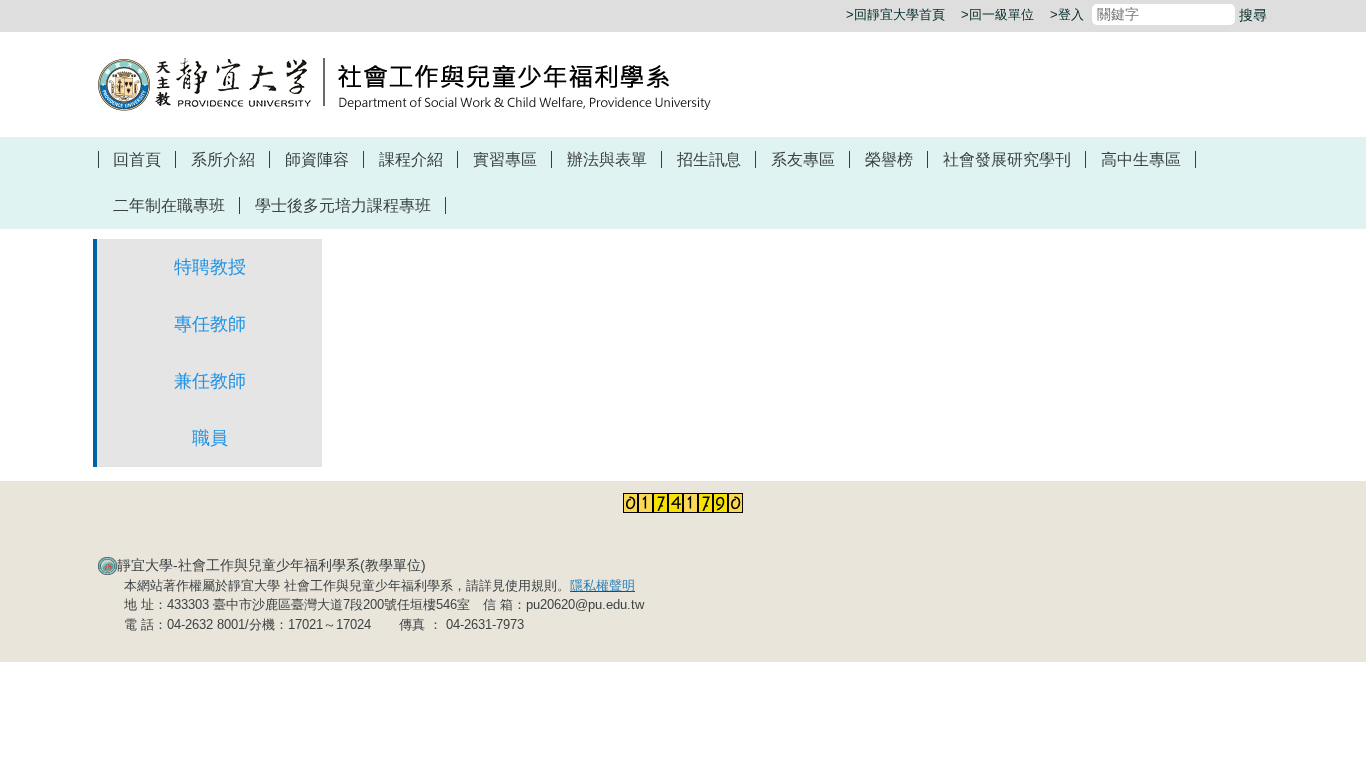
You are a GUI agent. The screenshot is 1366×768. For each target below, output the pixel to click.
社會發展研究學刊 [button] (1007, 159)
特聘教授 (210, 267)
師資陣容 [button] (317, 159)
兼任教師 (210, 381)
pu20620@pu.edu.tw (585, 604)
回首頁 (137, 159)
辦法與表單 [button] (607, 159)
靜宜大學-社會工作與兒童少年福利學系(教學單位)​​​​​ (271, 565)
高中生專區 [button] (1141, 159)
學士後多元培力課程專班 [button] (343, 205)
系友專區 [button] (803, 159)
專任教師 (210, 324)
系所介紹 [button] (223, 159)
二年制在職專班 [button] (169, 205)
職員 (210, 438)
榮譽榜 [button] (889, 159)
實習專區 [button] (505, 159)
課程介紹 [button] (411, 159)
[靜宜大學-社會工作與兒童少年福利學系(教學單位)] (404, 83)
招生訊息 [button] (709, 159)
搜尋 (1253, 15)
